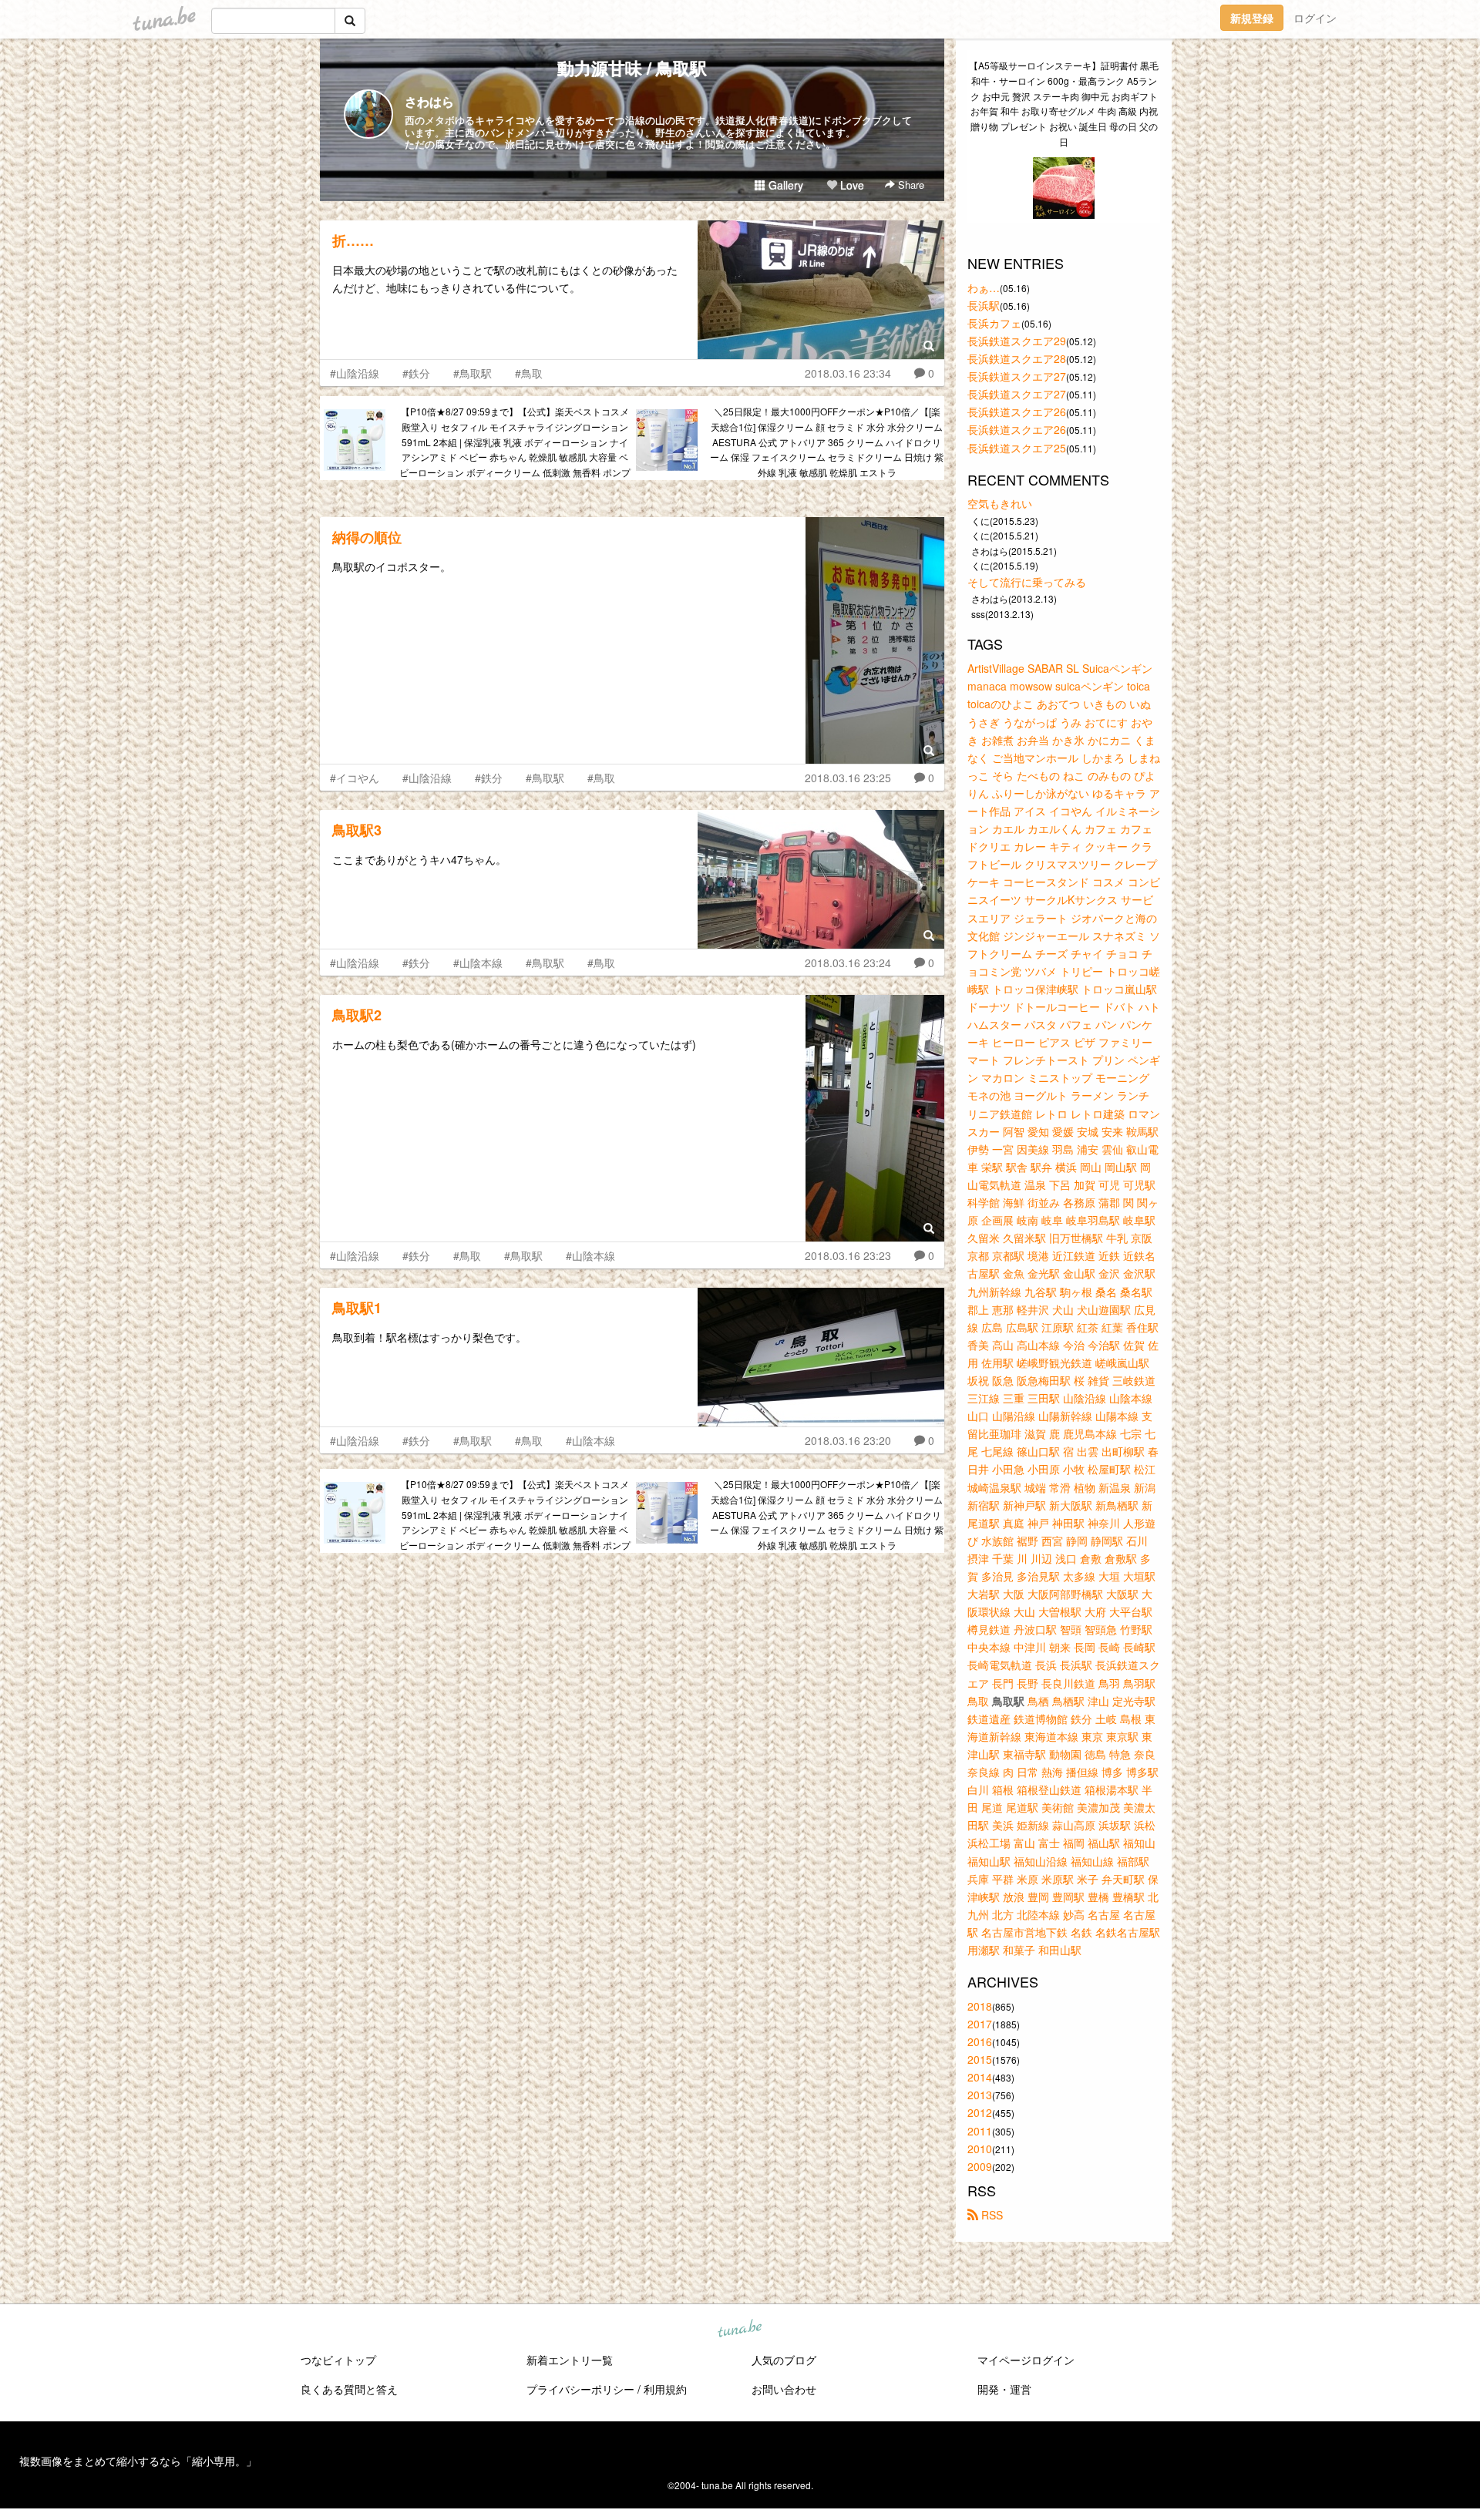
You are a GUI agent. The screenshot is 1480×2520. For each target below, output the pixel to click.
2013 (980, 2095)
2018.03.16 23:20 (848, 1440)
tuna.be (739, 2329)
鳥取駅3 (357, 830)
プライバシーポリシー (580, 2389)
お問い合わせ (784, 2389)
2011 (980, 2131)
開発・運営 (1004, 2389)
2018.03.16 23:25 (848, 778)
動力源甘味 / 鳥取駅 (632, 68)
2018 (980, 2006)
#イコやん (355, 778)
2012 (980, 2112)
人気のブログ (784, 2360)
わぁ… (984, 287)
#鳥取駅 (473, 373)
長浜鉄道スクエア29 (1017, 341)
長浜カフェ (994, 323)
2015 (980, 2059)
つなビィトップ (338, 2360)
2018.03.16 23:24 (848, 963)
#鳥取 (529, 373)
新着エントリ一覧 (570, 2360)
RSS (991, 2215)
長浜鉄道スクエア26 (1017, 412)
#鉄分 (416, 373)
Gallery (784, 185)
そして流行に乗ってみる (1027, 582)
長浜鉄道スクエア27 (1017, 376)
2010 (980, 2149)
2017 (980, 2024)
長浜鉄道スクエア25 (1017, 448)
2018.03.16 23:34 (848, 373)
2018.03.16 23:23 (848, 1255)
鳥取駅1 (357, 1308)
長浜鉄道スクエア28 (1017, 358)
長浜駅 (984, 305)
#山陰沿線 (355, 373)
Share (910, 185)
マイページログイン (1026, 2360)
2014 (980, 2077)
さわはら (429, 101)
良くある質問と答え (349, 2389)
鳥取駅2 (357, 1015)
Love (851, 185)
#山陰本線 (478, 963)
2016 (980, 2041)
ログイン (1315, 18)
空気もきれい (1000, 503)
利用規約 (665, 2389)
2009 (980, 2166)
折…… (353, 240)
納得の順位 (367, 537)
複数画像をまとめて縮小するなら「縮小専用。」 (138, 2461)
